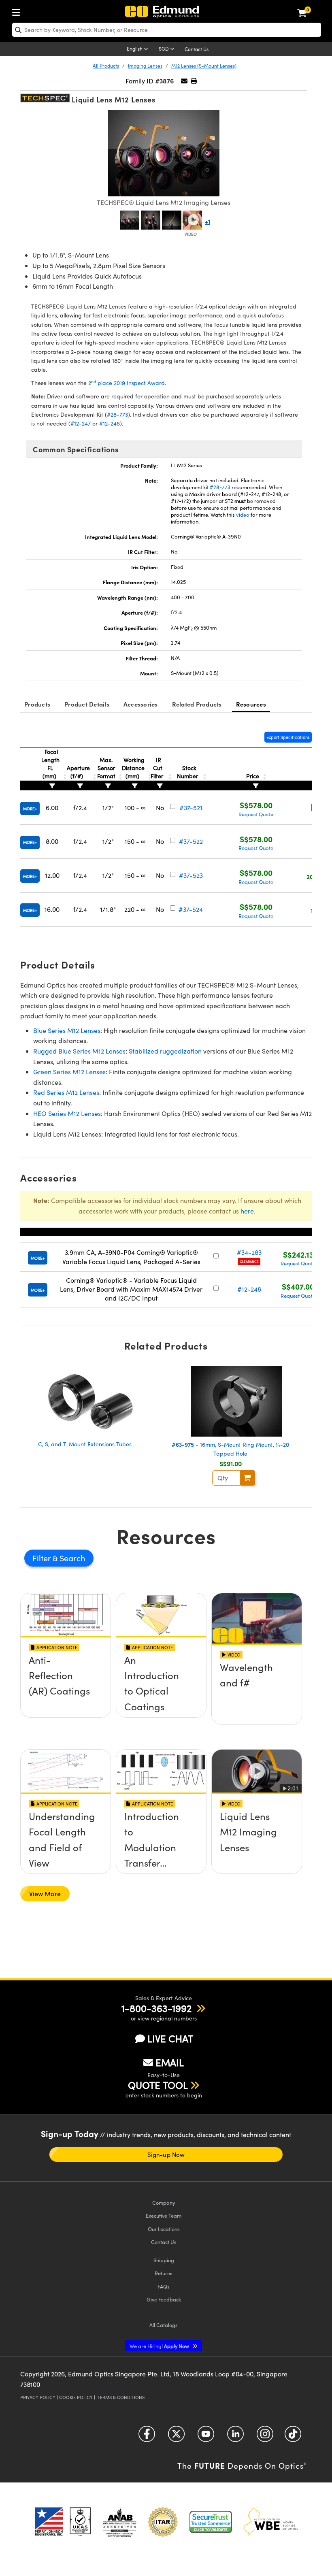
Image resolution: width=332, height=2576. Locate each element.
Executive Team (164, 2215)
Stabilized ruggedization (165, 1051)
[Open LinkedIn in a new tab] (235, 2437)
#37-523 (191, 875)
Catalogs (164, 2325)
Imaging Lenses (145, 66)
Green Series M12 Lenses (69, 1072)
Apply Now (160, 2346)
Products (37, 704)
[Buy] (248, 1478)
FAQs (164, 2286)
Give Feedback (164, 2299)
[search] (167, 30)
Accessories (141, 704)
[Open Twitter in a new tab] (176, 2437)
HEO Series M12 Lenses (67, 1113)
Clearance (249, 1261)
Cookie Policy (76, 2397)
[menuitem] (18, 11)
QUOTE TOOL (158, 2085)
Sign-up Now (166, 2154)
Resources (251, 704)
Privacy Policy (38, 2397)
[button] (194, 81)
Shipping (164, 2260)
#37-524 (191, 909)
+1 (207, 221)
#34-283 (249, 1252)
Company (164, 2202)
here (247, 1211)
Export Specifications (288, 737)
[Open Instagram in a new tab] (265, 2437)
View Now (66, 1688)
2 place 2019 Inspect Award (127, 383)
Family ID (140, 81)
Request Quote (256, 814)
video (243, 515)
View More (45, 1894)
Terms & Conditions (121, 2397)
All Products (106, 66)
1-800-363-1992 (156, 2008)
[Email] (184, 81)
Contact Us (197, 49)
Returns (164, 2273)
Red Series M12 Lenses (66, 1092)
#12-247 (81, 423)
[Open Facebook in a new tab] (147, 2437)
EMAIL (170, 2062)
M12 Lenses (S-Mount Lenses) (204, 66)
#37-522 (191, 841)
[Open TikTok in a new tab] (293, 2437)
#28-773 (117, 414)
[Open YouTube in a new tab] (206, 2437)
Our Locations (164, 2229)
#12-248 (110, 423)
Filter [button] (43, 1558)
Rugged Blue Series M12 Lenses (79, 1051)
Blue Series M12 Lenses (67, 1030)
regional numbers (174, 2018)
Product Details (87, 704)
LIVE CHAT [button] (170, 2038)
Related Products (197, 704)
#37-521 (191, 808)
